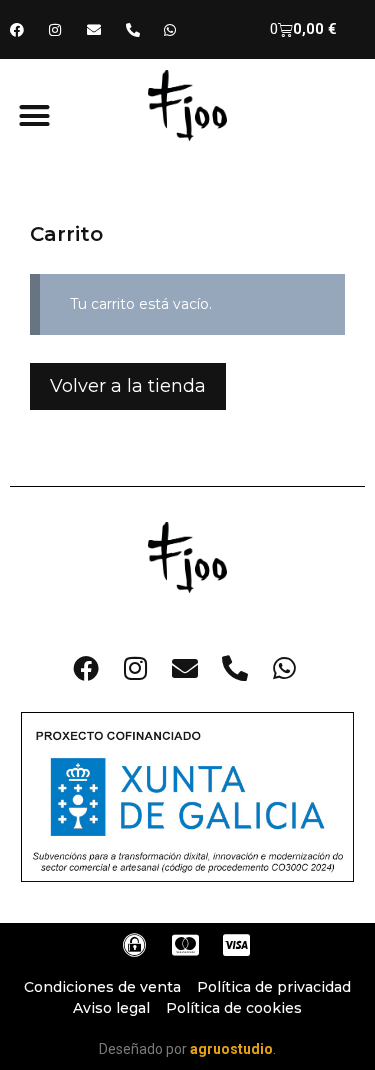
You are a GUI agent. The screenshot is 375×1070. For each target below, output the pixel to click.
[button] (35, 116)
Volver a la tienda (128, 386)
